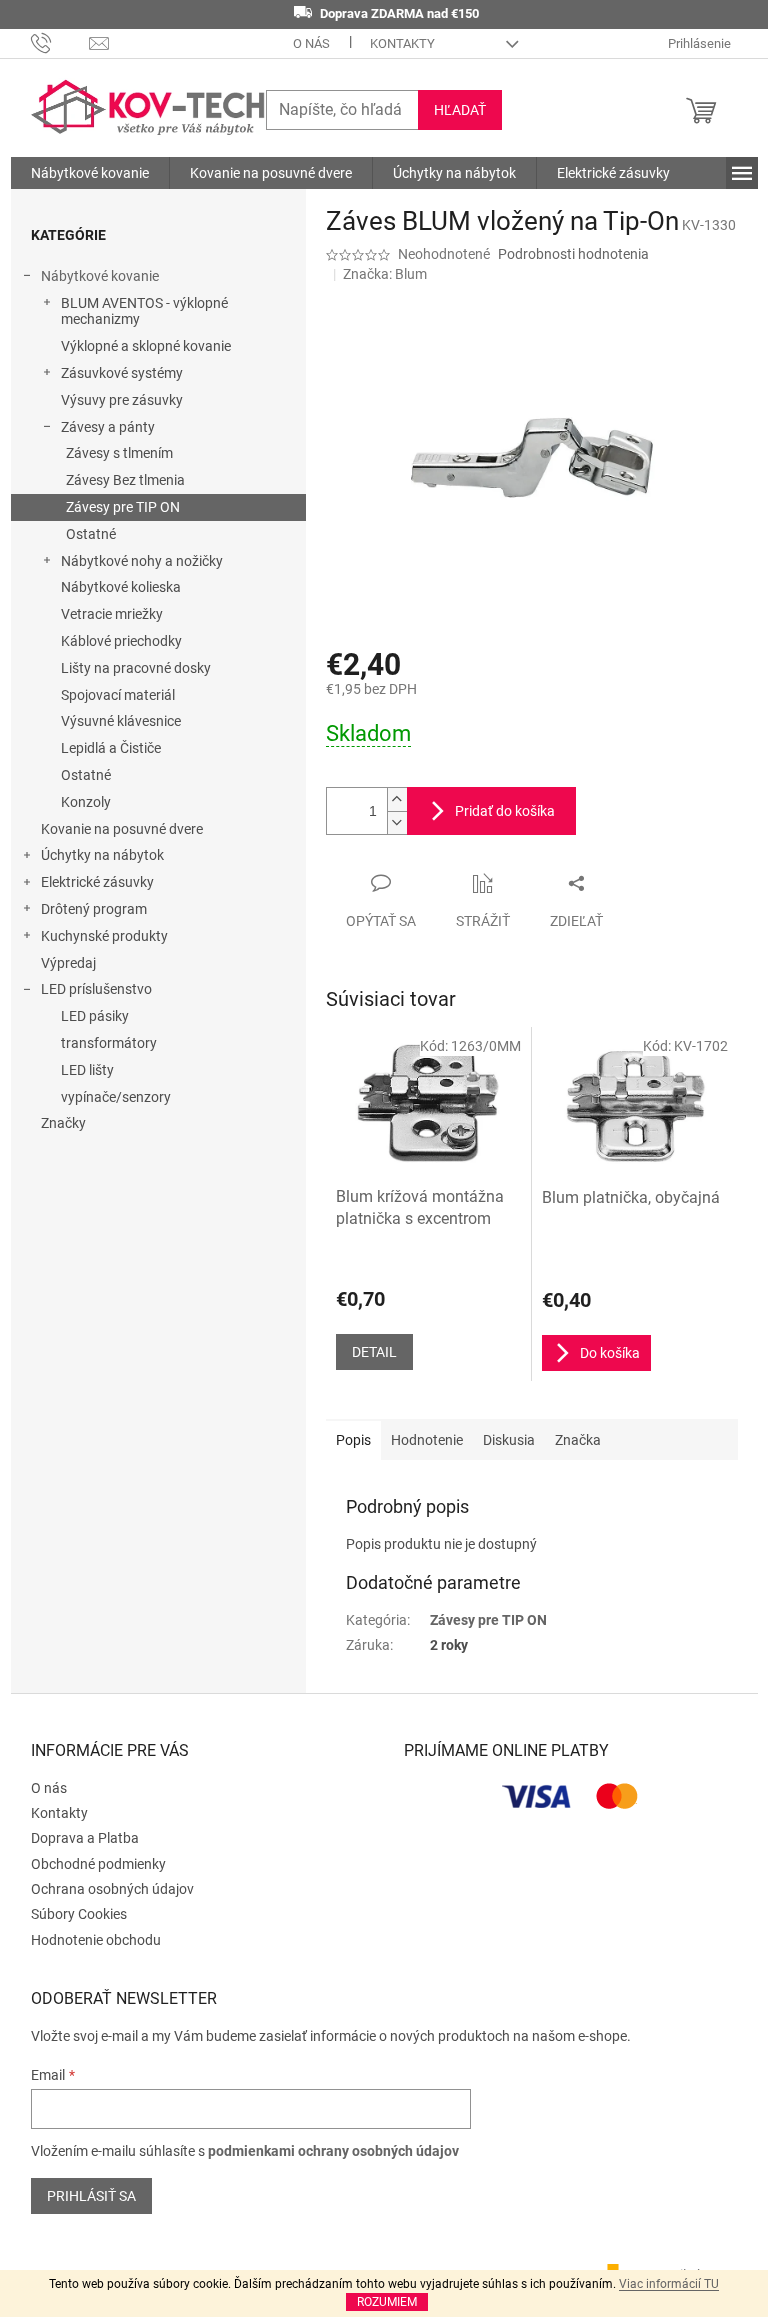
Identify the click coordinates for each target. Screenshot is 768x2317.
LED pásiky (95, 1016)
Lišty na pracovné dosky (136, 668)
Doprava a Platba (85, 1838)
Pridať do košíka (505, 811)
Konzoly (86, 802)
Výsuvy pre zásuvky (122, 400)
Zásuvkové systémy (122, 373)
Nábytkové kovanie (100, 276)
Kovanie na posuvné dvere (122, 829)
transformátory (109, 1043)
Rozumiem (387, 2302)
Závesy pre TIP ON (123, 507)
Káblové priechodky (121, 641)
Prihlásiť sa (91, 2196)
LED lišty (87, 1070)
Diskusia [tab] (509, 1440)
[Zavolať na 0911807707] (60, 42)
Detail (374, 1352)
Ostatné (91, 534)
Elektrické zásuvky (97, 882)
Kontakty (402, 43)
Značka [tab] (578, 1440)
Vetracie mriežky (112, 614)
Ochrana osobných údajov (112, 1889)
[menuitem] (90, 173)
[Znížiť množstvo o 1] (397, 822)
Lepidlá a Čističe (111, 748)
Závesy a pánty (108, 427)
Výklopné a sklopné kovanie (146, 346)
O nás (311, 43)
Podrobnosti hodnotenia (573, 254)
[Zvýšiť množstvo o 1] (397, 799)
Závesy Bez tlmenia (125, 480)
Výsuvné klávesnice (121, 721)
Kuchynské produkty (104, 936)
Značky (63, 1123)
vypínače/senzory (116, 1097)
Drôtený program (94, 909)
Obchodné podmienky (98, 1864)
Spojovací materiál (118, 695)
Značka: (385, 274)
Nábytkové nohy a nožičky (142, 561)
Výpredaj (68, 963)
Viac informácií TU (669, 2284)
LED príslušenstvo (96, 989)
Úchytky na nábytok (102, 855)
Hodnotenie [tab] (427, 1440)
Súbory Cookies (79, 1914)
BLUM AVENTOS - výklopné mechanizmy (144, 311)
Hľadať (460, 110)
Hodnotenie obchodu (96, 1940)
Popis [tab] (353, 1440)
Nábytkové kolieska (121, 587)
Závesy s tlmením (119, 453)
